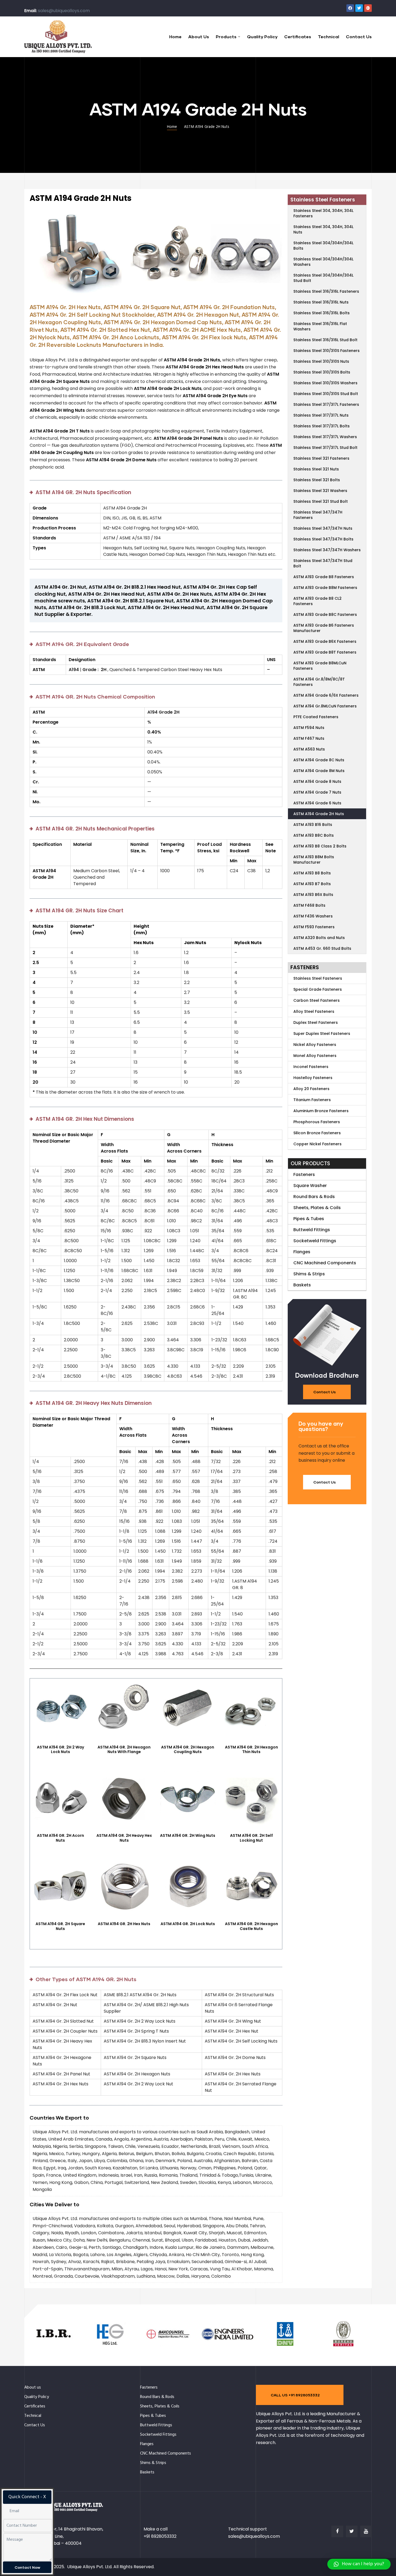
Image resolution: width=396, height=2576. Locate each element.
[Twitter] (359, 8)
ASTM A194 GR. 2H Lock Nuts (188, 1924)
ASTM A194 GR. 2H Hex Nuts (124, 1924)
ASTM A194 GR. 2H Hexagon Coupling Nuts (188, 1750)
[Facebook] (350, 8)
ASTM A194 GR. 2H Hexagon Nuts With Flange (124, 1750)
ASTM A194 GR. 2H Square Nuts (60, 1926)
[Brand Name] (53, 2346)
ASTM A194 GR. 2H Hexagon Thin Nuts (251, 1750)
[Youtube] (366, 2531)
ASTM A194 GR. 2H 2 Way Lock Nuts (60, 1750)
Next (274, 253)
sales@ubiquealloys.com (64, 11)
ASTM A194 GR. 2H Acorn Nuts (60, 1838)
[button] (327, 1392)
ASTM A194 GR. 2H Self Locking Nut (251, 1838)
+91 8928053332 (160, 2536)
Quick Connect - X (27, 2497)
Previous (38, 253)
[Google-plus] (368, 8)
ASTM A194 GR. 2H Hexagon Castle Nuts (251, 1926)
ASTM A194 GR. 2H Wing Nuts (188, 1835)
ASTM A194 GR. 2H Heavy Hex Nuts (124, 1838)
